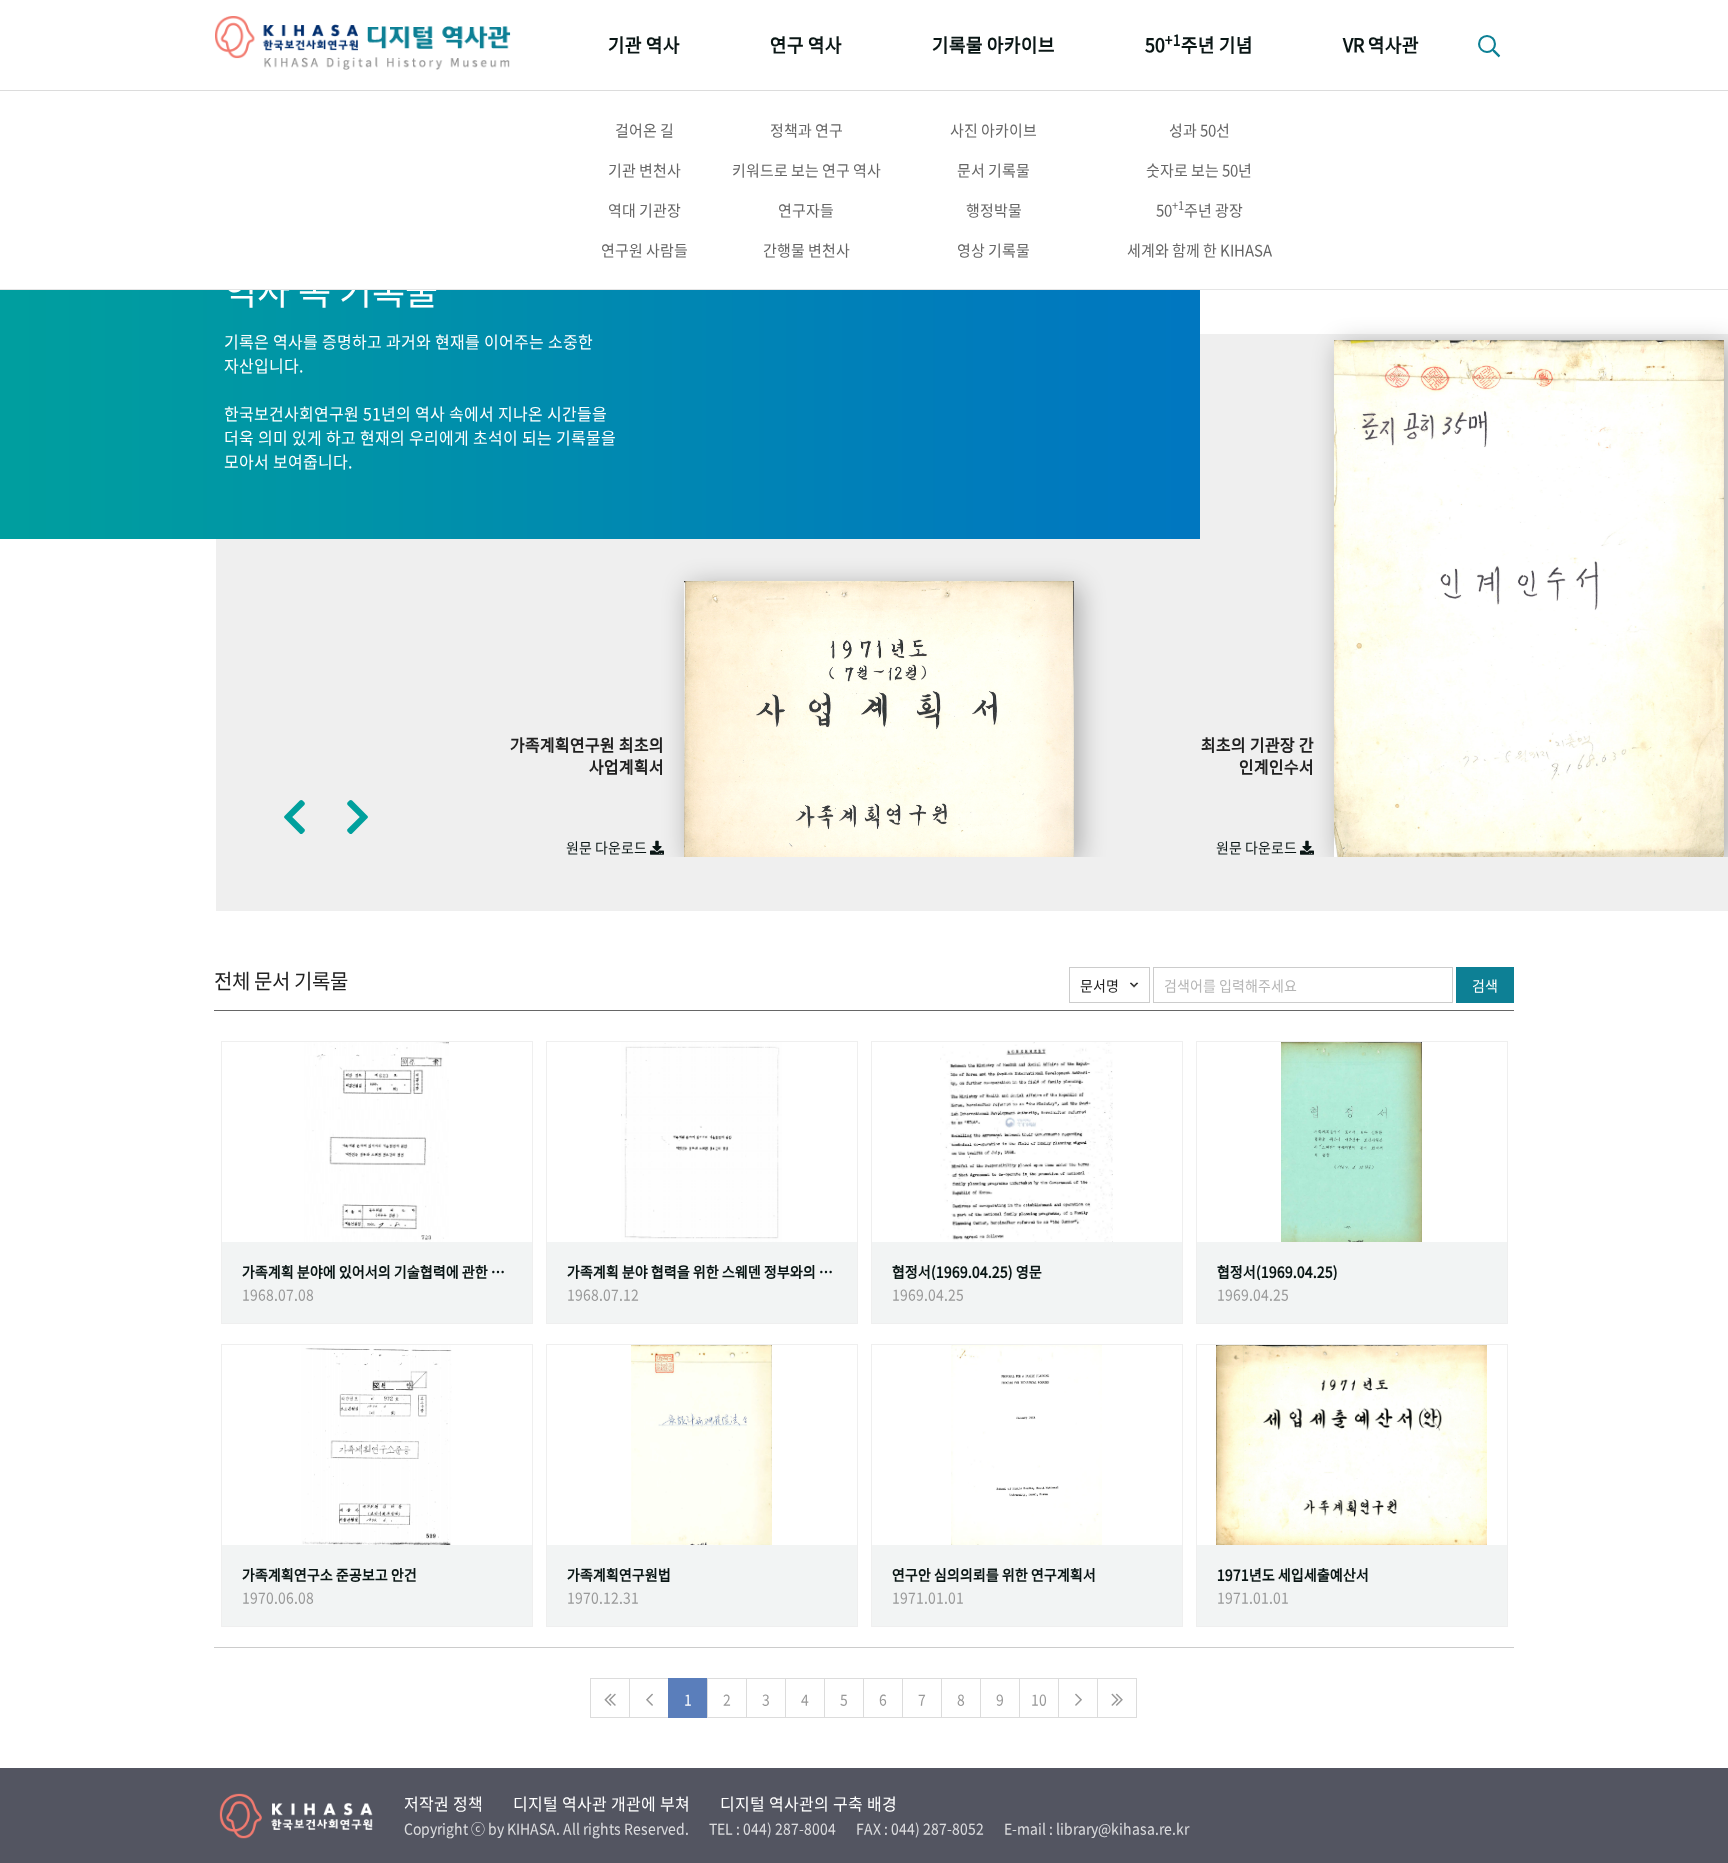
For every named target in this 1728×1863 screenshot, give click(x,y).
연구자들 (806, 210)
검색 (1485, 985)
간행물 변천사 (806, 250)
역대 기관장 (644, 210)
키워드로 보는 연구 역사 (806, 170)
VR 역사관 (1381, 44)
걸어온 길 (644, 130)
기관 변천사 (644, 170)
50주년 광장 (1199, 209)
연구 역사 (806, 44)
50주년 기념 (1199, 43)
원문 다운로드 (608, 847)
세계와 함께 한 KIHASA (1199, 250)
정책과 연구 (806, 130)
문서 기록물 (993, 170)
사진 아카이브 (993, 130)
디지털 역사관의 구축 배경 (808, 1803)
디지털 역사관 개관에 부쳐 (601, 1803)
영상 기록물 (993, 250)
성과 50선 (1199, 130)
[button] (294, 816)
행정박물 (994, 210)
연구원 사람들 (644, 250)
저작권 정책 (443, 1803)
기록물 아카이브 (993, 44)
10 (1039, 1699)
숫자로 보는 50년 (1199, 170)
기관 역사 (644, 44)
